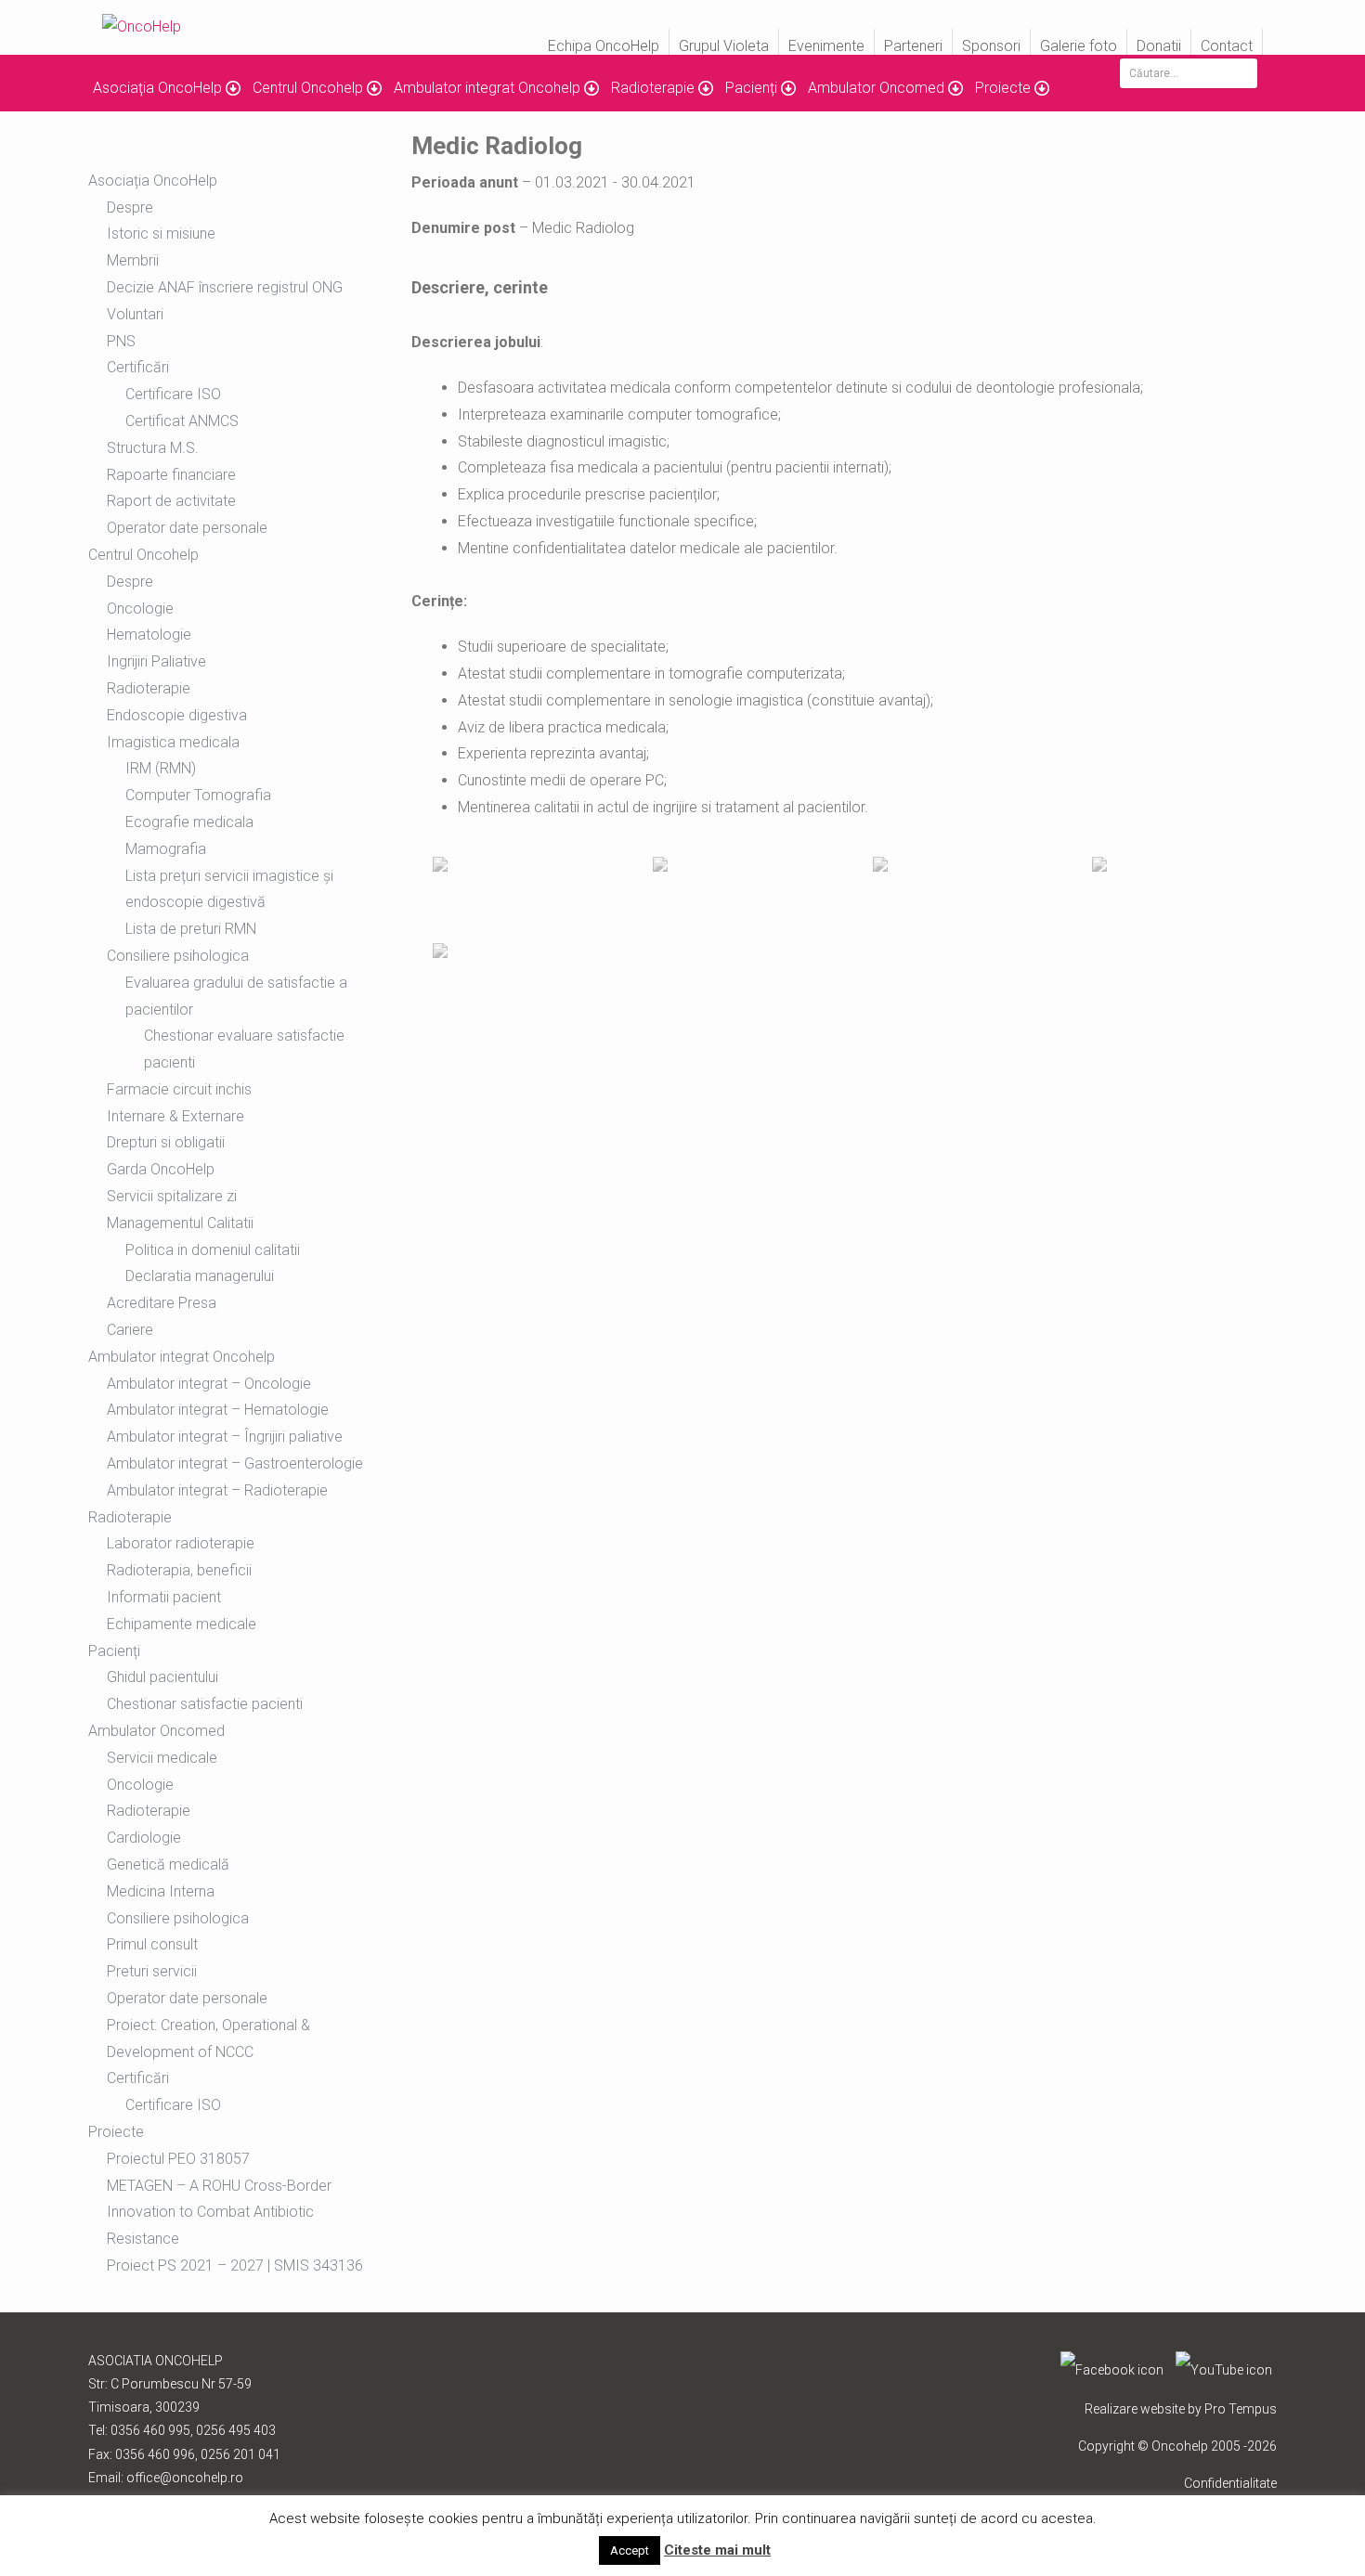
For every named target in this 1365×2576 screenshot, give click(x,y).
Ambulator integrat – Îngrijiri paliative (225, 1437)
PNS (121, 341)
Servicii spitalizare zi (172, 1196)
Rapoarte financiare (171, 475)
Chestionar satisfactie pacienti (205, 1704)
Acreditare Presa (162, 1303)
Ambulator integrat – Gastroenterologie (235, 1463)
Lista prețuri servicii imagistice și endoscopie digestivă (229, 889)
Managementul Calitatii (180, 1223)
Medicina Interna (161, 1891)
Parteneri (913, 46)
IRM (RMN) (161, 768)
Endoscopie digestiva (177, 715)
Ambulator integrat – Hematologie (218, 1410)
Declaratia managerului (200, 1276)
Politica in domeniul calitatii (213, 1250)
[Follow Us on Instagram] (1224, 2370)
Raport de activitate (171, 501)
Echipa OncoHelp (604, 46)
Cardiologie (144, 1838)
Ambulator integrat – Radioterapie (217, 1490)
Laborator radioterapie (181, 1543)
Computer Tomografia (198, 795)
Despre (130, 207)
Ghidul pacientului (162, 1677)
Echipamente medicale (182, 1624)
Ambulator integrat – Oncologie (209, 1384)
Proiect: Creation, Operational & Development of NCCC (208, 2039)
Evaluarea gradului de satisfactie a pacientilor (236, 996)
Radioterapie (149, 688)
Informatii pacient (164, 1597)
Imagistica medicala (173, 742)
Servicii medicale (162, 1758)
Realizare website (1135, 2409)
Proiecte (1003, 88)
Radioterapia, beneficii (179, 1570)
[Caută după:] (1189, 73)
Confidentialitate (1230, 2483)
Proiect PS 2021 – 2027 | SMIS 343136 (235, 2265)
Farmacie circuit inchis (179, 1089)
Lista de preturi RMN (191, 929)
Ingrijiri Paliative (156, 661)
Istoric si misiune (161, 233)
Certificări (138, 2078)
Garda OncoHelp (161, 1169)
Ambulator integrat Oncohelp (487, 88)
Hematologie (149, 634)
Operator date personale (187, 528)
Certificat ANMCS (182, 421)
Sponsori (991, 46)
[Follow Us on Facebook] (1112, 2370)
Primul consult (152, 1944)
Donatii (1159, 46)
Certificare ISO (173, 394)
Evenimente (826, 46)
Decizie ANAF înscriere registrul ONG (225, 287)
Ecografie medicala (189, 822)
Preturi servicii (152, 1971)
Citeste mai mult (717, 2550)
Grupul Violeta (724, 46)
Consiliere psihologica (178, 956)
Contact (1227, 46)
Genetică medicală (168, 1864)
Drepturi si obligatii (166, 1142)
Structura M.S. (153, 448)
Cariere (130, 1330)
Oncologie (140, 608)
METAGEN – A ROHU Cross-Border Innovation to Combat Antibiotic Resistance (219, 2213)
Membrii (133, 260)
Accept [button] (630, 2550)
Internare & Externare (175, 1116)
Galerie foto (1079, 46)
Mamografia (166, 849)
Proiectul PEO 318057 (178, 2159)
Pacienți (751, 88)
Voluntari (135, 314)
